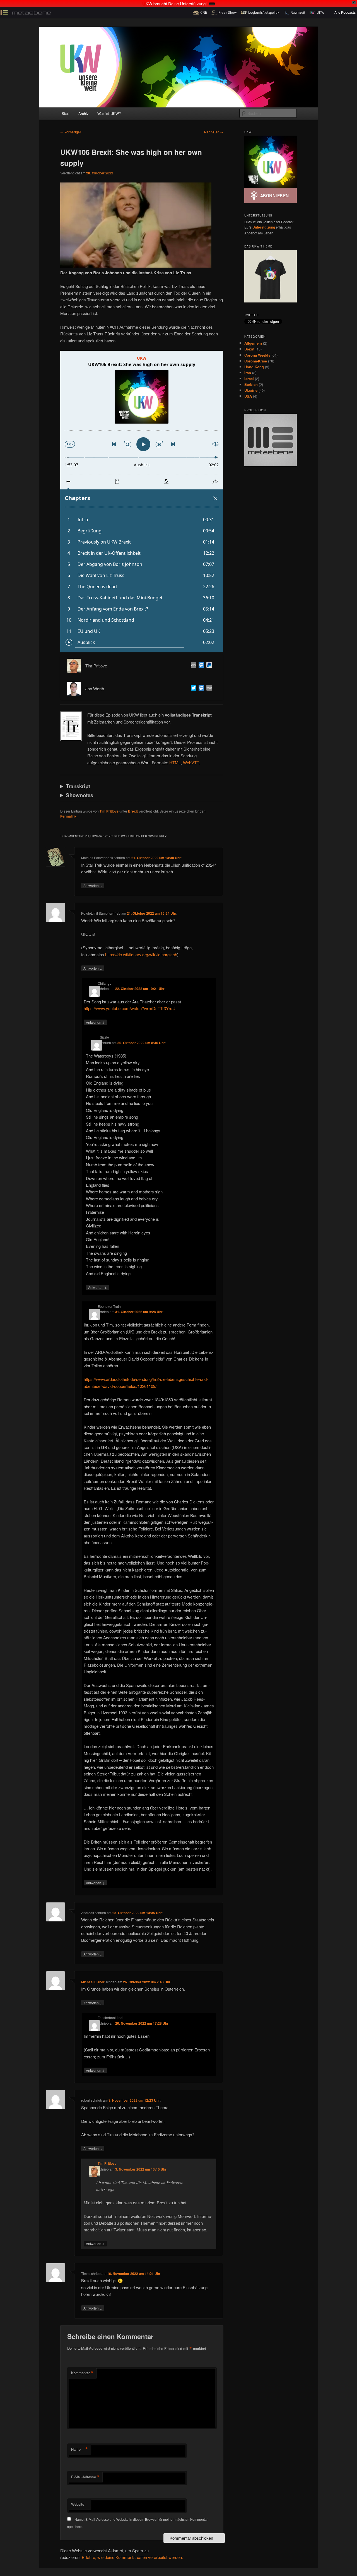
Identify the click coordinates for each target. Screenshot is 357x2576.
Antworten (93, 885)
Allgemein (253, 343)
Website (78, 2504)
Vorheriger (71, 132)
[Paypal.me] (208, 666)
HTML (175, 762)
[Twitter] (192, 689)
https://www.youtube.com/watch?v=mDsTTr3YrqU (130, 1008)
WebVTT (191, 762)
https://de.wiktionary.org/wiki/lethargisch (141, 954)
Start (66, 113)
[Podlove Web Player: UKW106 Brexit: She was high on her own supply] (142, 502)
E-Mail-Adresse (85, 2477)
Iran (248, 373)
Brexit (133, 811)
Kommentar (82, 2373)
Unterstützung (264, 227)
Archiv (84, 113)
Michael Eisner (93, 1982)
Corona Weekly (257, 355)
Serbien (251, 384)
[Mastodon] (200, 666)
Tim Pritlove (109, 811)
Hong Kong (254, 367)
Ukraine (251, 390)
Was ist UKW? (109, 113)
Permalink (68, 816)
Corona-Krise (256, 361)
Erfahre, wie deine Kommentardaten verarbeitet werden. (132, 2557)
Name (79, 2449)
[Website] (192, 666)
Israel (249, 379)
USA (248, 396)
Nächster (214, 132)
